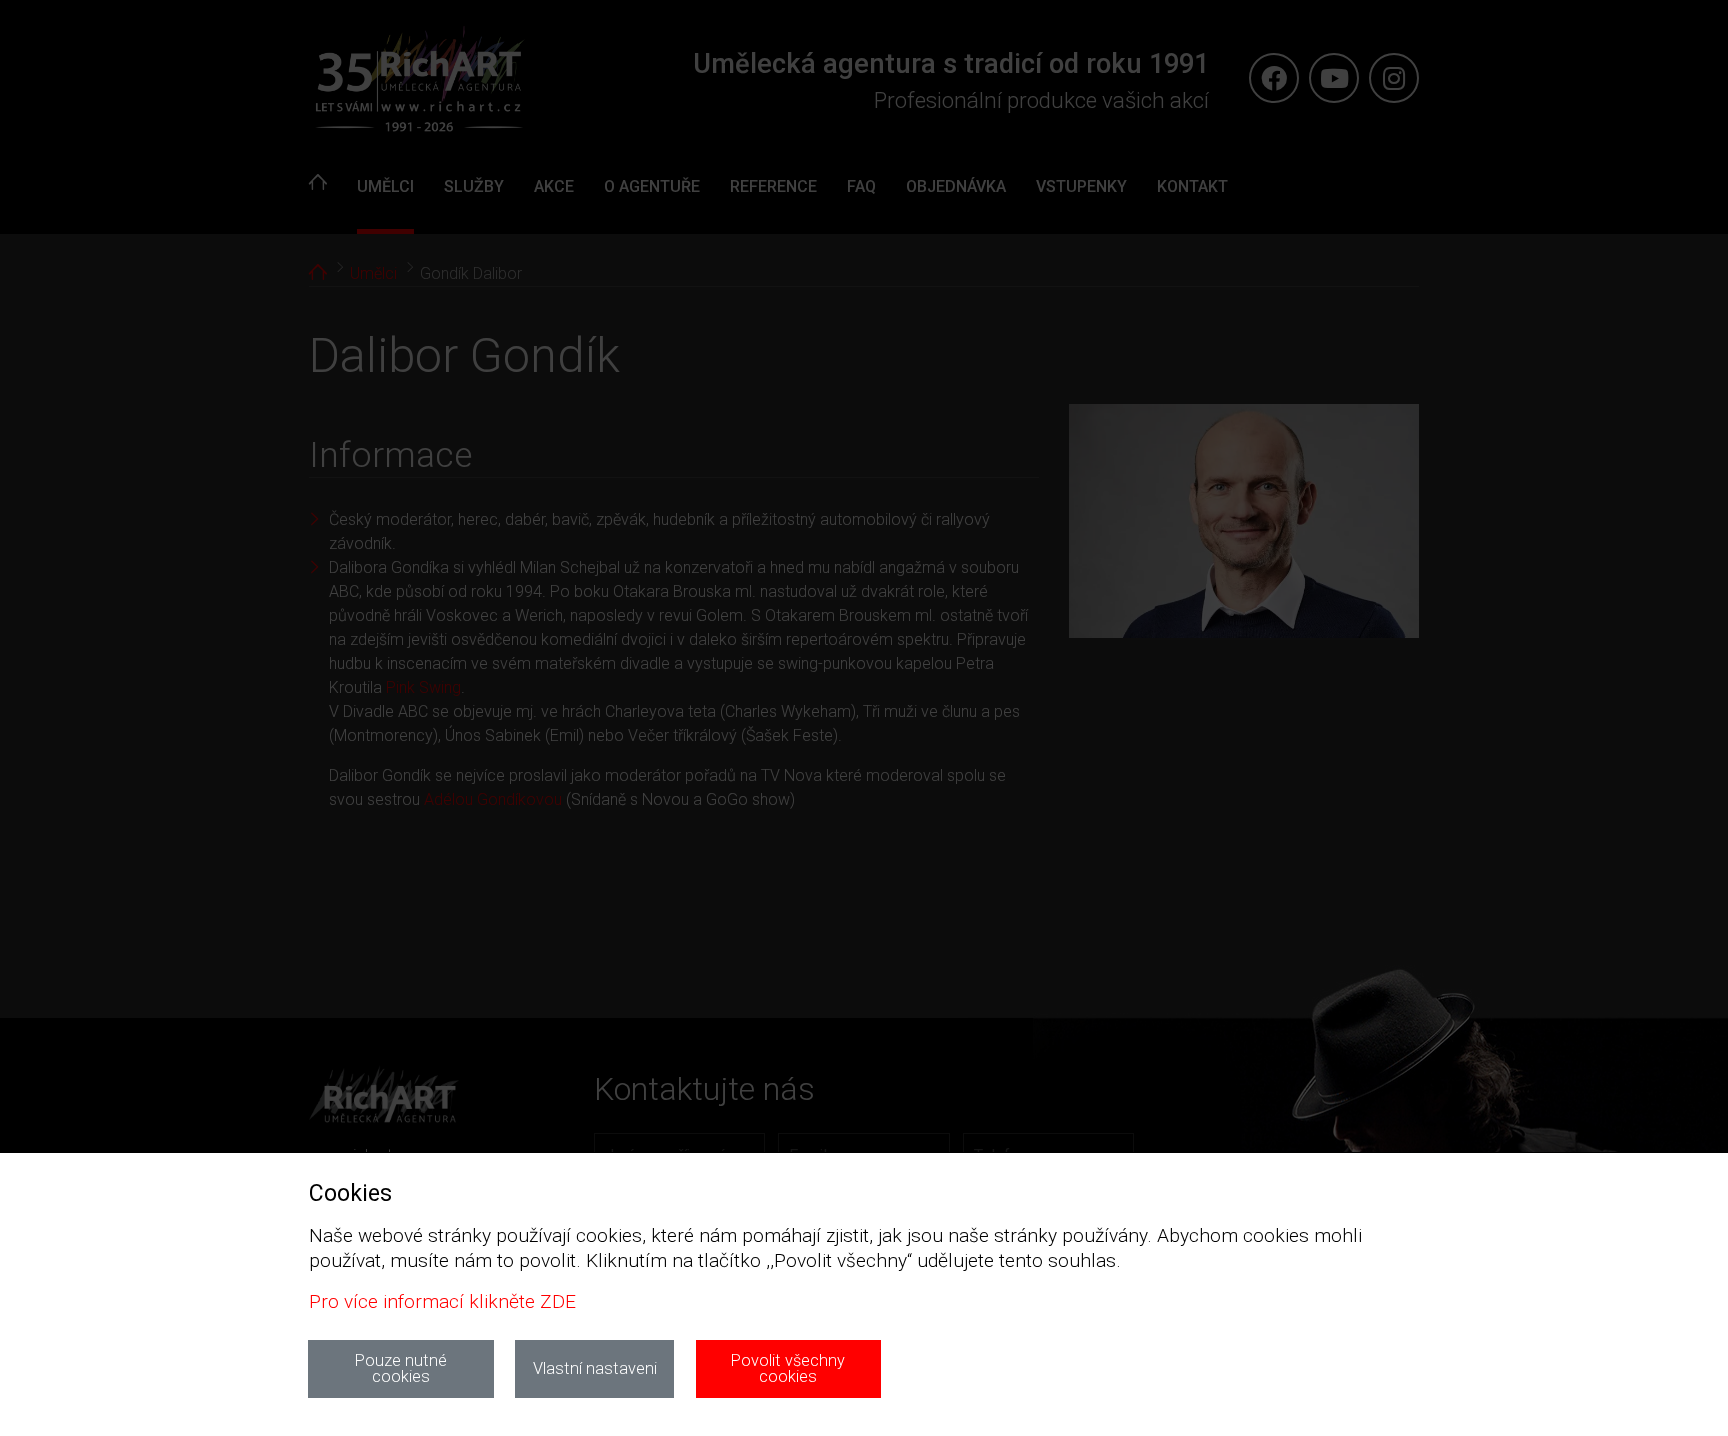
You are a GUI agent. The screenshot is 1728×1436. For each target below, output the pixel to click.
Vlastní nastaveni (595, 1368)
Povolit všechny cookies (788, 1368)
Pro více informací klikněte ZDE (442, 1301)
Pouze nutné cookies (401, 1368)
